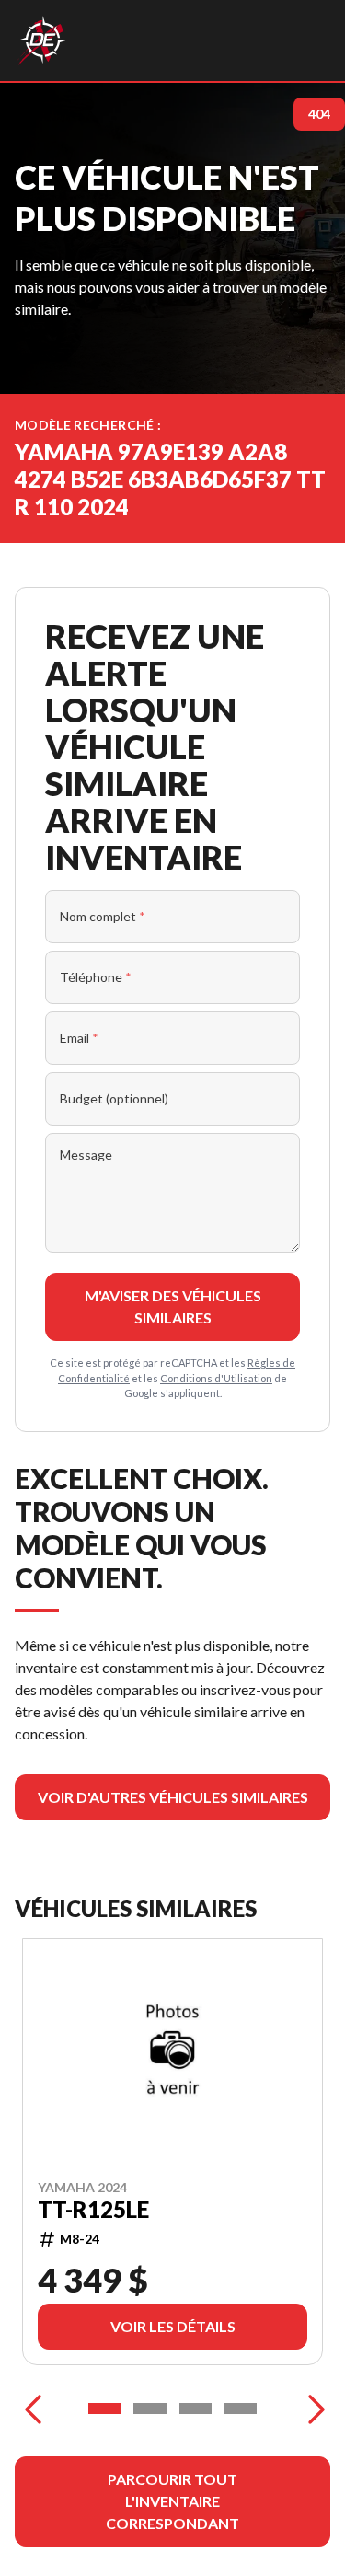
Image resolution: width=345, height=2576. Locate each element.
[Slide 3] (195, 2409)
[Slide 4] (241, 2409)
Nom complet (103, 916)
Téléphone (96, 977)
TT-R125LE (93, 2209)
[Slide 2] (149, 2409)
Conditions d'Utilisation (216, 1378)
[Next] (312, 2409)
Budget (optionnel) (114, 1098)
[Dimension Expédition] (42, 40)
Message (86, 1155)
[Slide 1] (104, 2409)
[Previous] (33, 2409)
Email (79, 1038)
